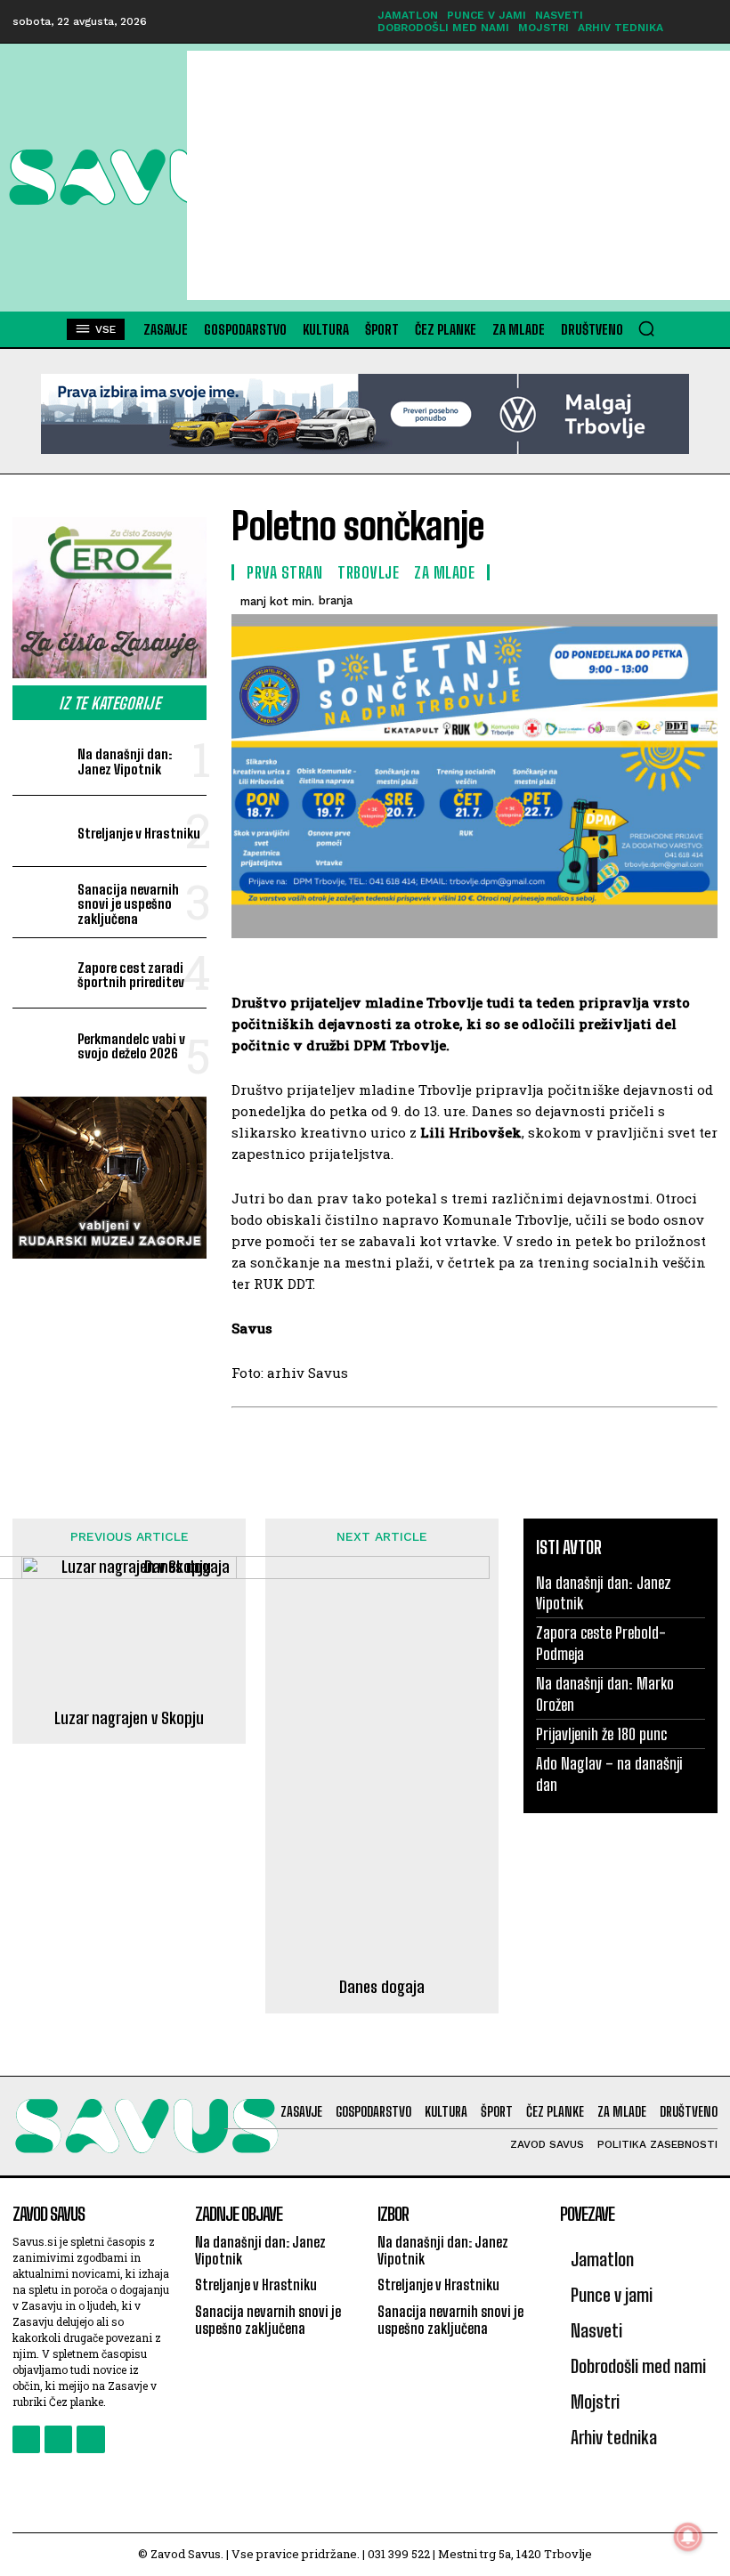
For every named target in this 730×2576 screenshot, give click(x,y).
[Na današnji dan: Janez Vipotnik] (41, 760)
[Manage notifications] (688, 2537)
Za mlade (444, 572)
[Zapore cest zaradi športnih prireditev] (41, 973)
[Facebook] (26, 2439)
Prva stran (284, 572)
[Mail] (58, 2439)
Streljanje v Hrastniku (139, 833)
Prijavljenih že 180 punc (601, 1734)
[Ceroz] (109, 598)
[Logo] (98, 177)
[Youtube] (90, 2439)
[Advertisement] (458, 175)
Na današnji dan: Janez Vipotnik (125, 761)
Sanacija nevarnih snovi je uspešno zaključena (128, 904)
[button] (646, 328)
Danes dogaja (382, 1987)
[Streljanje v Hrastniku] (41, 831)
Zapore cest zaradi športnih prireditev (131, 975)
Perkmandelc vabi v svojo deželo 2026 (131, 1046)
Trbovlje (368, 572)
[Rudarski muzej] (109, 1178)
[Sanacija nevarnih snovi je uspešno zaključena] (41, 902)
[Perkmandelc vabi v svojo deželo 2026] (41, 1044)
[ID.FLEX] (365, 414)
